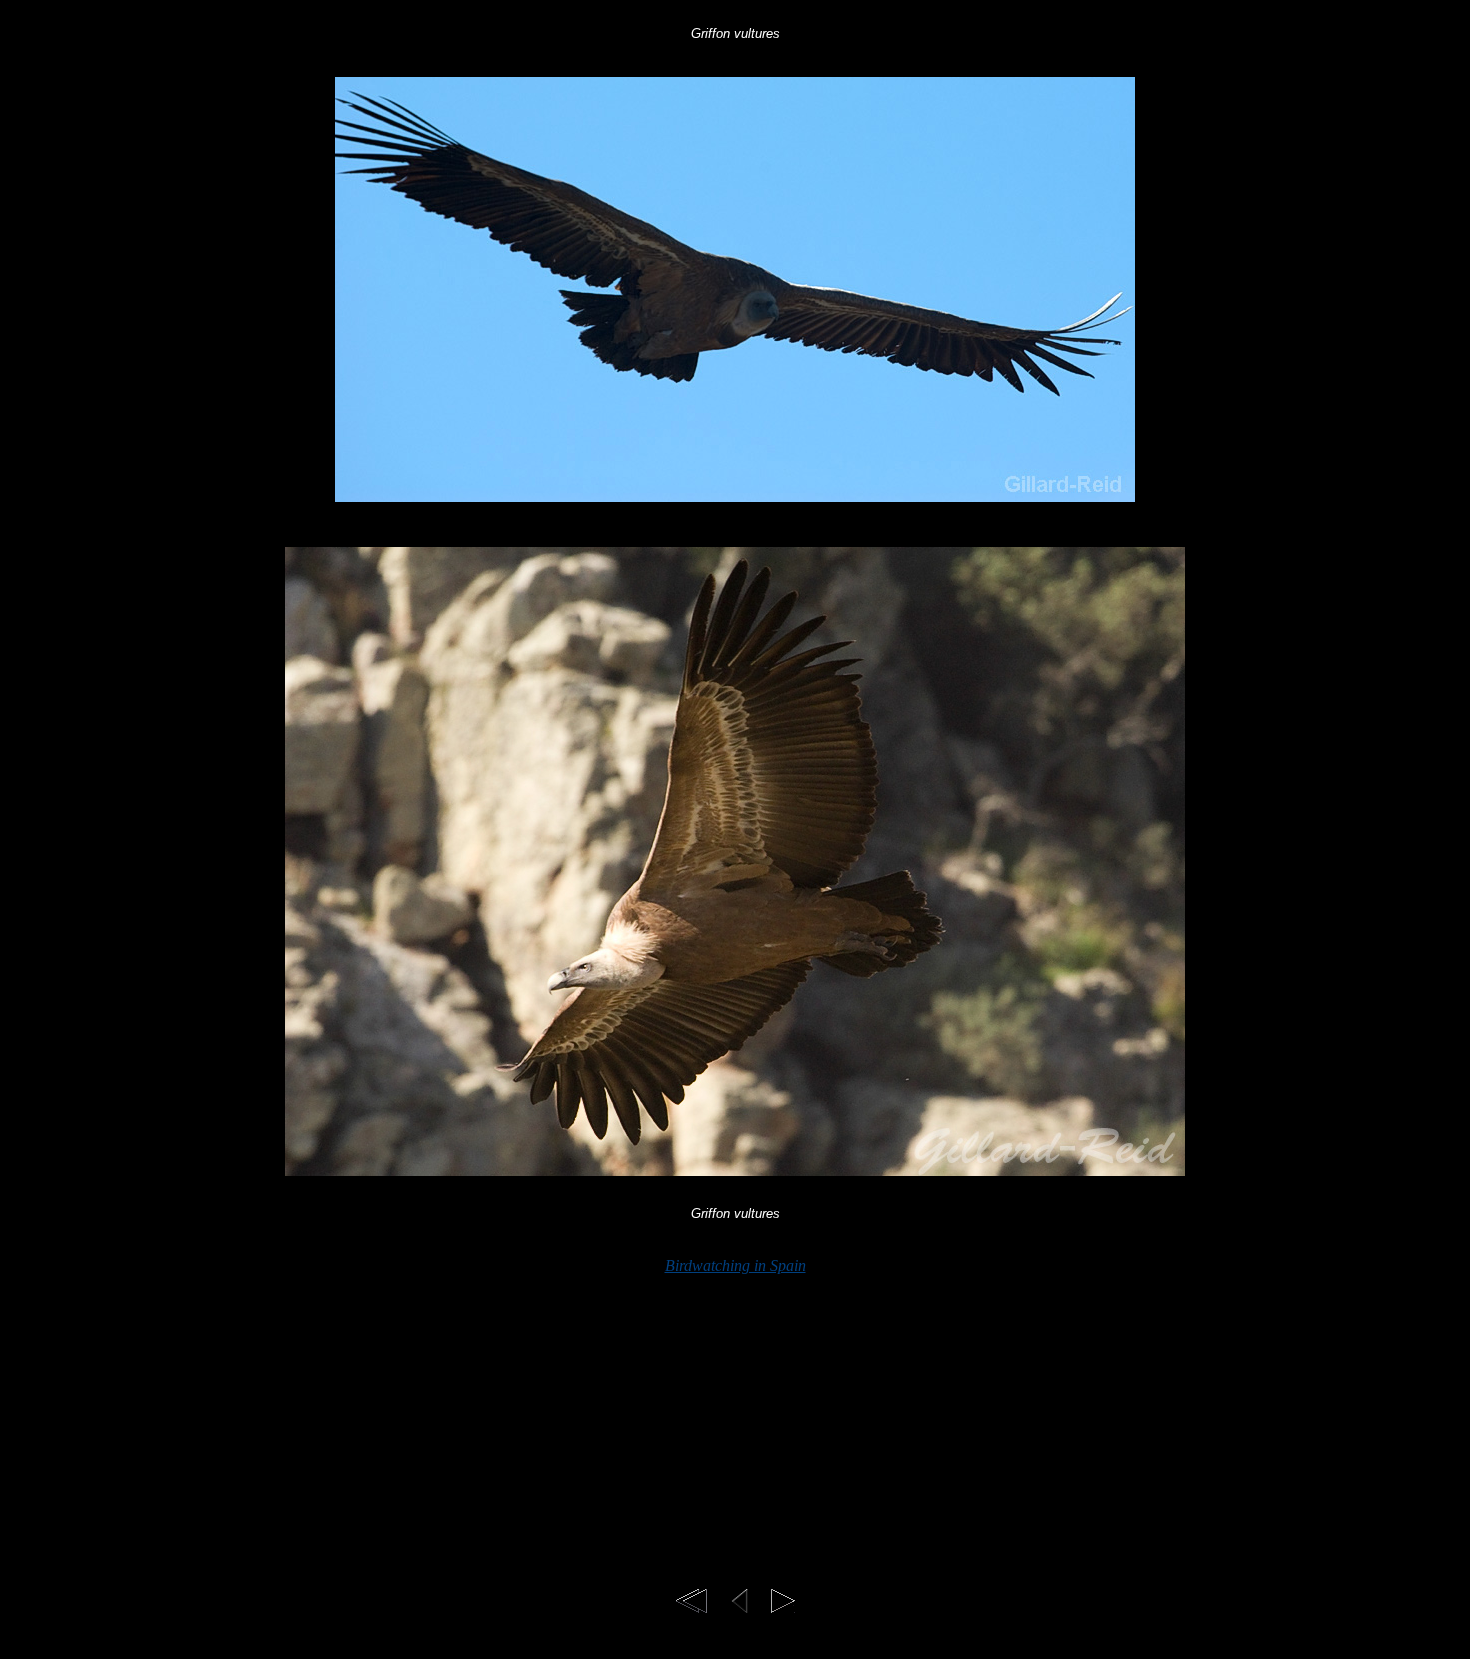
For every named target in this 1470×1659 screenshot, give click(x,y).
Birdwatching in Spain (735, 1265)
